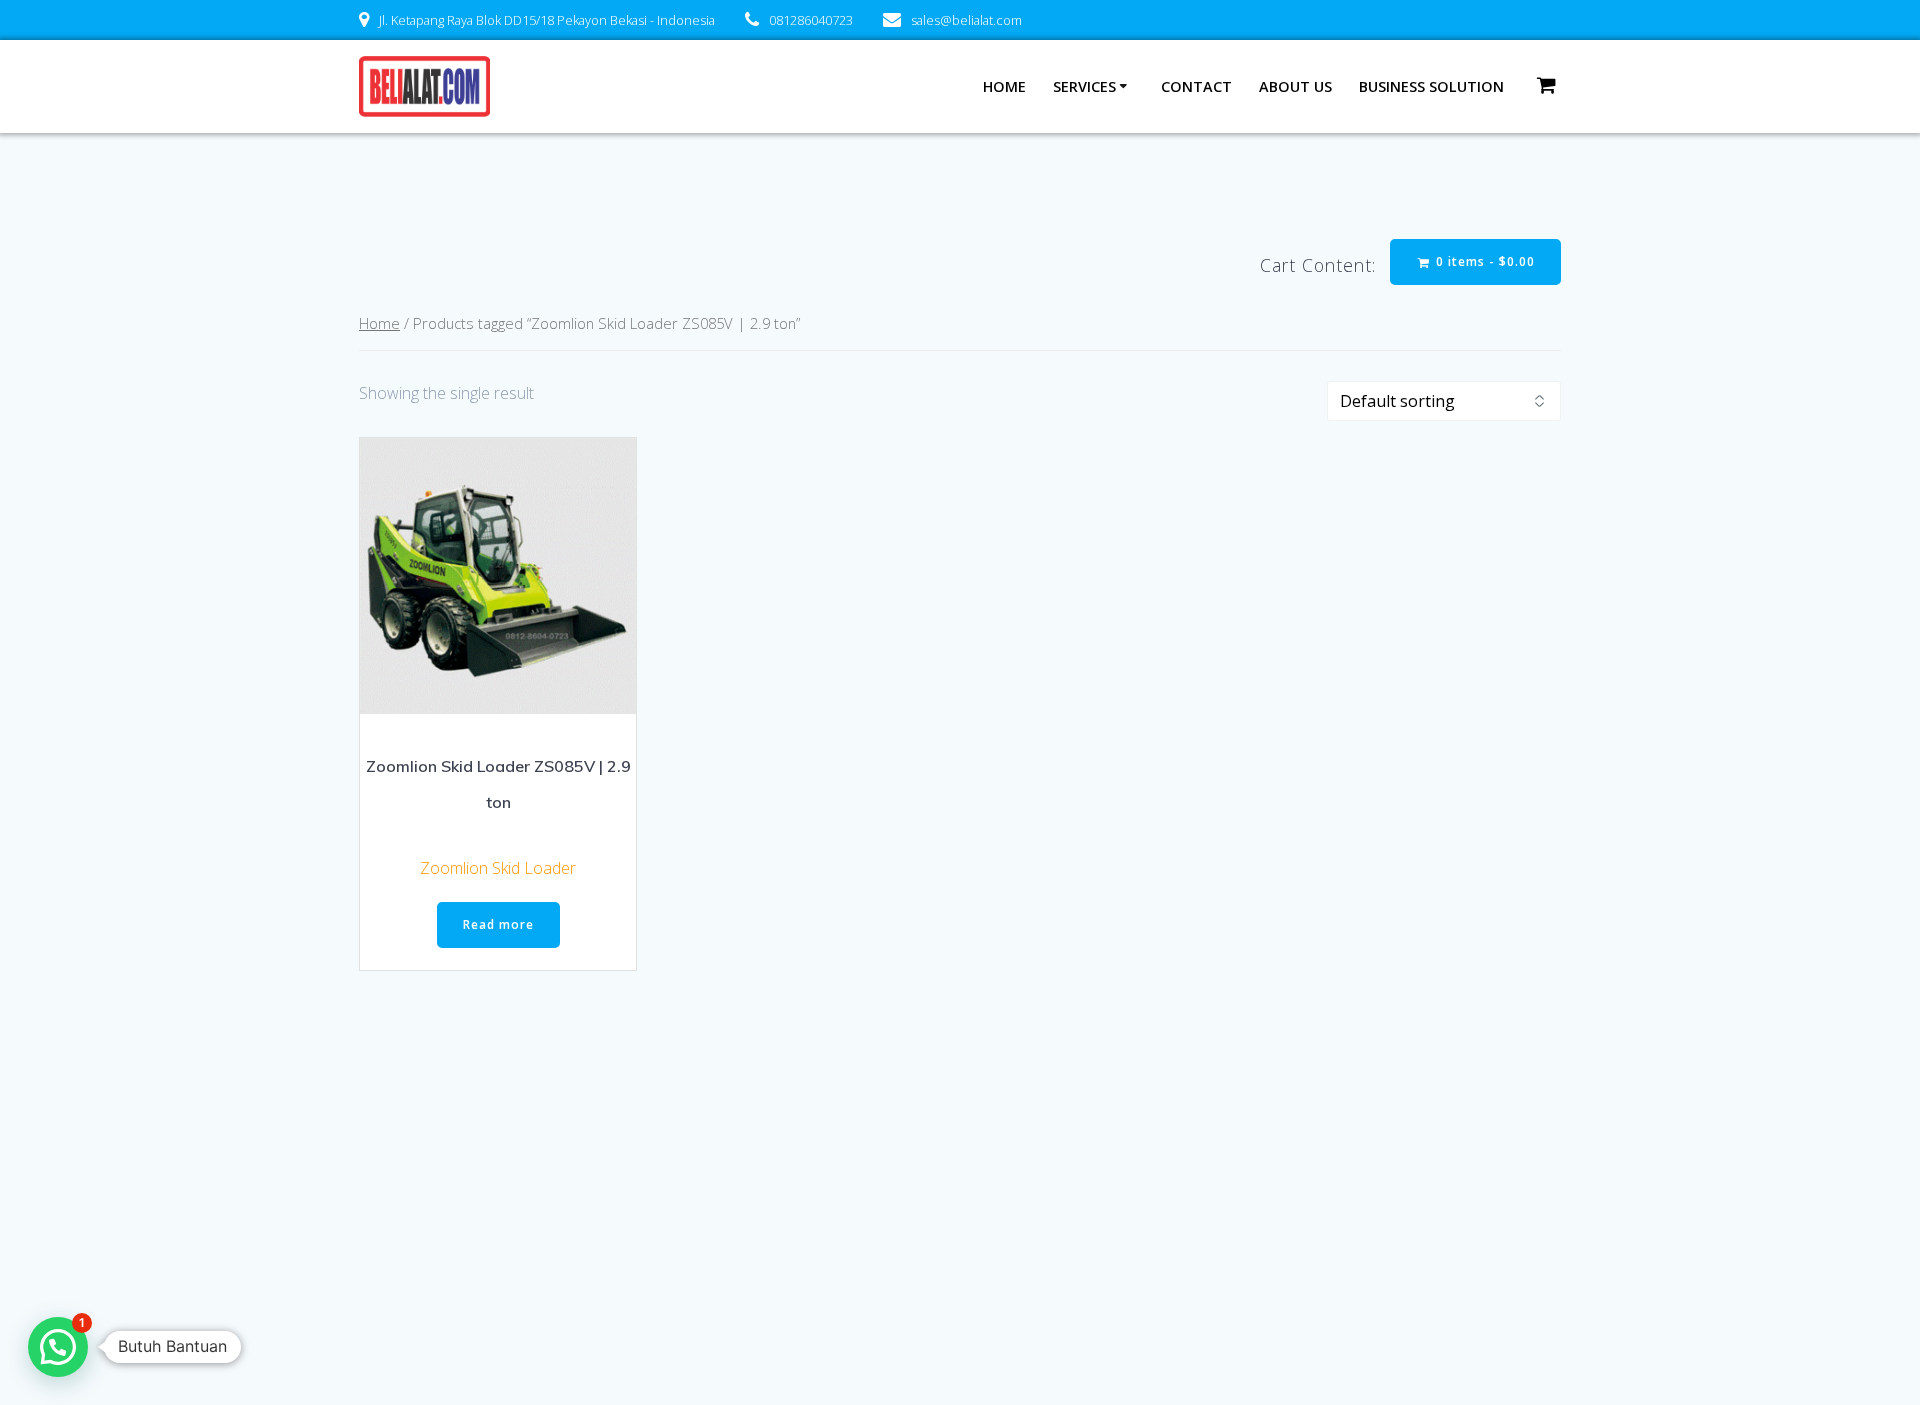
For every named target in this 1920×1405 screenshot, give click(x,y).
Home (1004, 86)
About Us (1295, 86)
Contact (1196, 86)
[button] (58, 1347)
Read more (498, 924)
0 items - (1483, 261)
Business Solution (1431, 86)
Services (1084, 86)
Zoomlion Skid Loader (498, 868)
